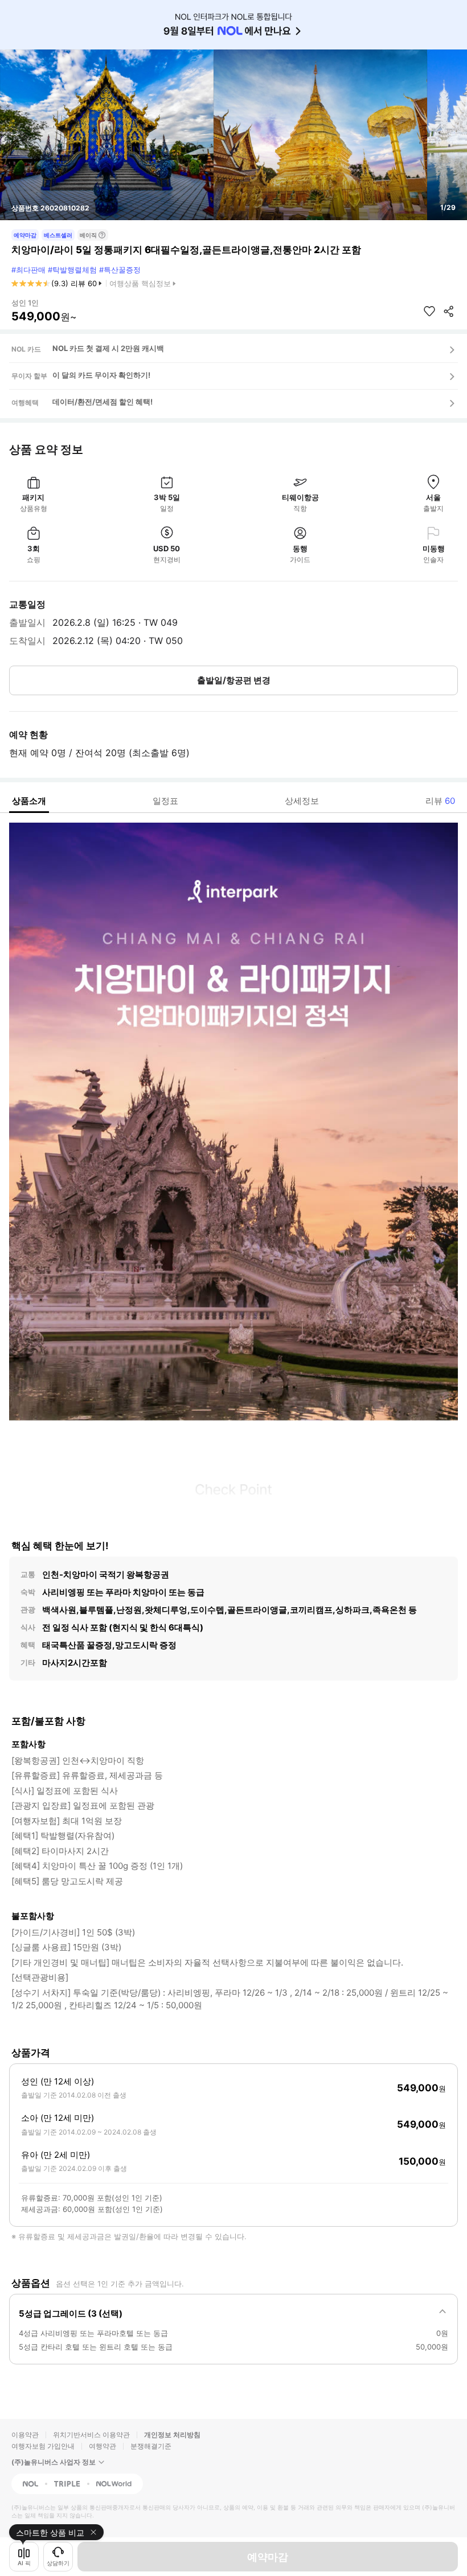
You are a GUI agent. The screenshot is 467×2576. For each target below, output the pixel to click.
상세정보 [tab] (302, 801)
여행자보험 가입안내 (43, 2446)
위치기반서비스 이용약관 (91, 2435)
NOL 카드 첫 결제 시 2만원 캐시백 (108, 348)
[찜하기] (429, 311)
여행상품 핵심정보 (140, 283)
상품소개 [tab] (29, 801)
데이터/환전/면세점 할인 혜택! (103, 402)
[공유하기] (449, 311)
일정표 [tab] (165, 801)
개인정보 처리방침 (172, 2435)
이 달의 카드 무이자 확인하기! (101, 375)
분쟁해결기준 (151, 2446)
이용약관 (25, 2435)
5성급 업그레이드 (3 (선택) (71, 2313)
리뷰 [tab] (440, 801)
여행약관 (103, 2446)
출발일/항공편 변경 (234, 680)
